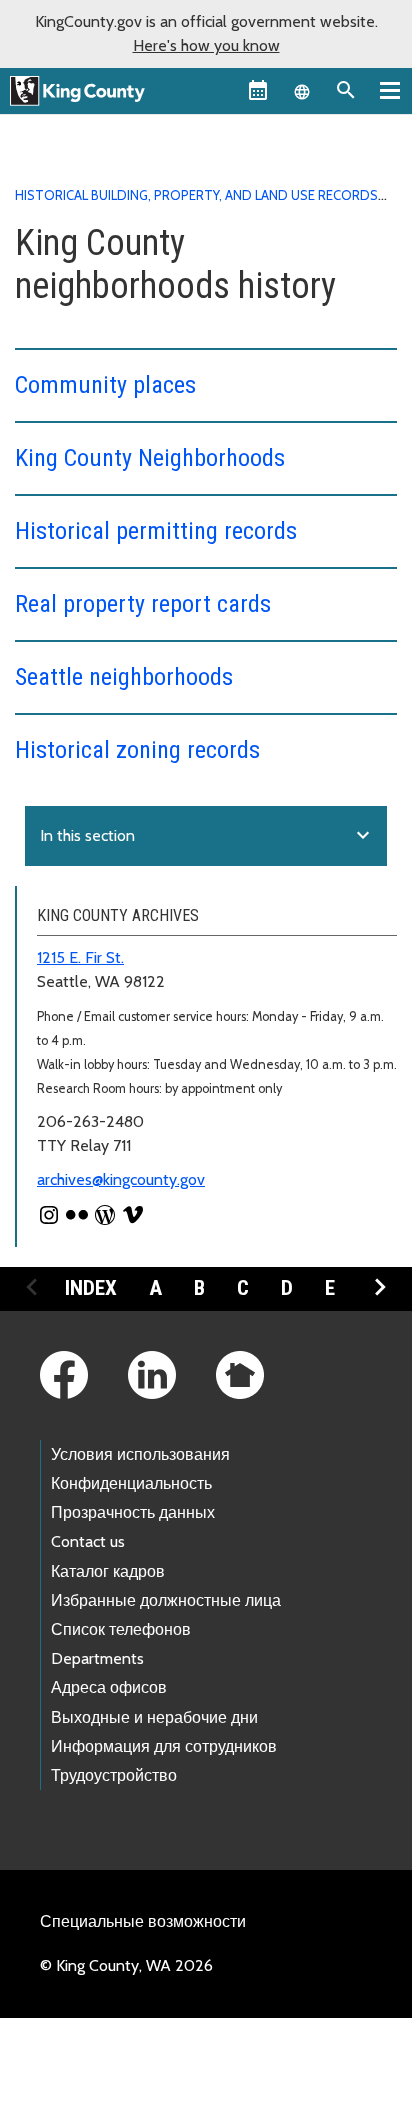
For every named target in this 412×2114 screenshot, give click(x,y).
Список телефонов (121, 1629)
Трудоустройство (114, 1775)
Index (91, 1288)
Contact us (88, 1541)
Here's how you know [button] (206, 45)
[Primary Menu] (390, 90)
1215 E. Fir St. (80, 957)
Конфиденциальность (131, 1483)
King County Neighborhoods (150, 458)
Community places (105, 385)
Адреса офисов (109, 1687)
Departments (97, 1658)
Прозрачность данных (133, 1512)
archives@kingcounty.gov (121, 1179)
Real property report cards (143, 604)
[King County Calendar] (258, 90)
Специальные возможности (143, 1921)
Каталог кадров (108, 1571)
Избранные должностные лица (166, 1600)
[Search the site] (346, 90)
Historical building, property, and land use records (196, 195)
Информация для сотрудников (164, 1746)
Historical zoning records (137, 750)
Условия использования (140, 1454)
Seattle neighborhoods (124, 677)
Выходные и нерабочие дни (154, 1717)
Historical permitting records (156, 531)
